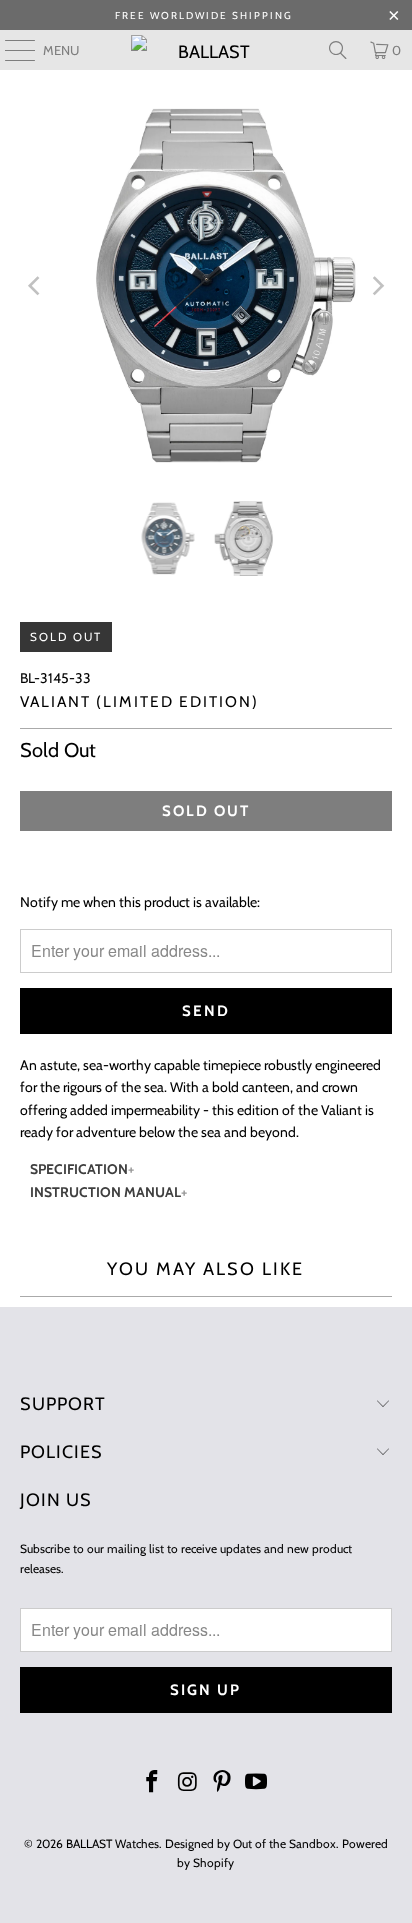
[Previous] (35, 285)
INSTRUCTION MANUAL (105, 1192)
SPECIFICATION (79, 1169)
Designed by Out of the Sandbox (250, 1843)
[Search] (338, 50)
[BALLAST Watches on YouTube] (257, 1783)
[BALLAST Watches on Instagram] (188, 1783)
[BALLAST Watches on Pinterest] (222, 1783)
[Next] (377, 285)
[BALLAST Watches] (206, 50)
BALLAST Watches (112, 1843)
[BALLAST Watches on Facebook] (153, 1783)
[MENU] (10, 50)
